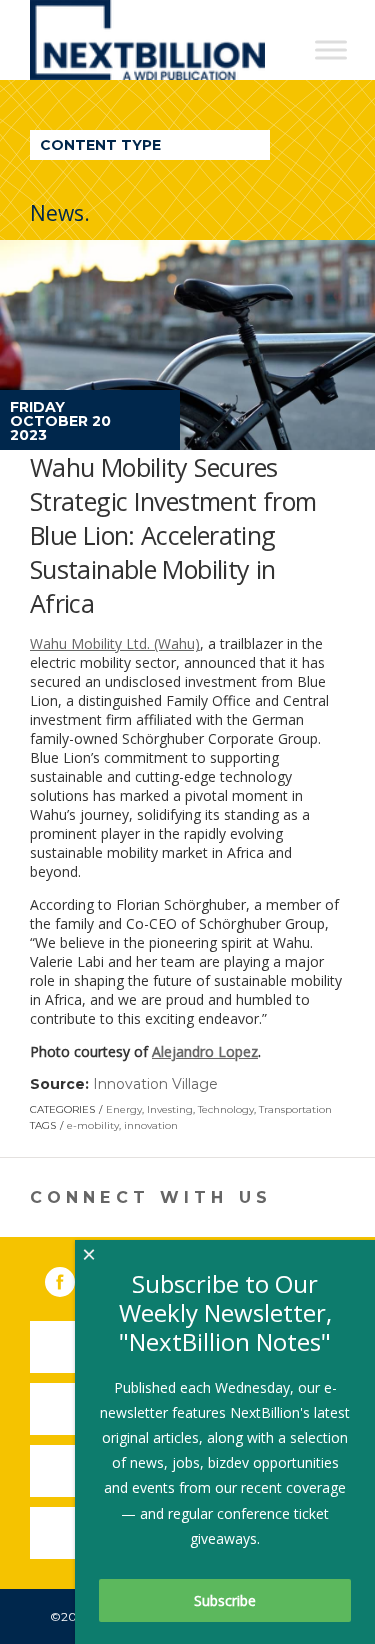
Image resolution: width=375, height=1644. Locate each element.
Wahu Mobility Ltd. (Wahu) (115, 643)
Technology (226, 1109)
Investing (170, 1109)
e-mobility (93, 1125)
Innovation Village (155, 1084)
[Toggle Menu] (331, 49)
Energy (124, 1109)
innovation (151, 1125)
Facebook (74, 1278)
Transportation (295, 1109)
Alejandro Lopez (205, 1051)
